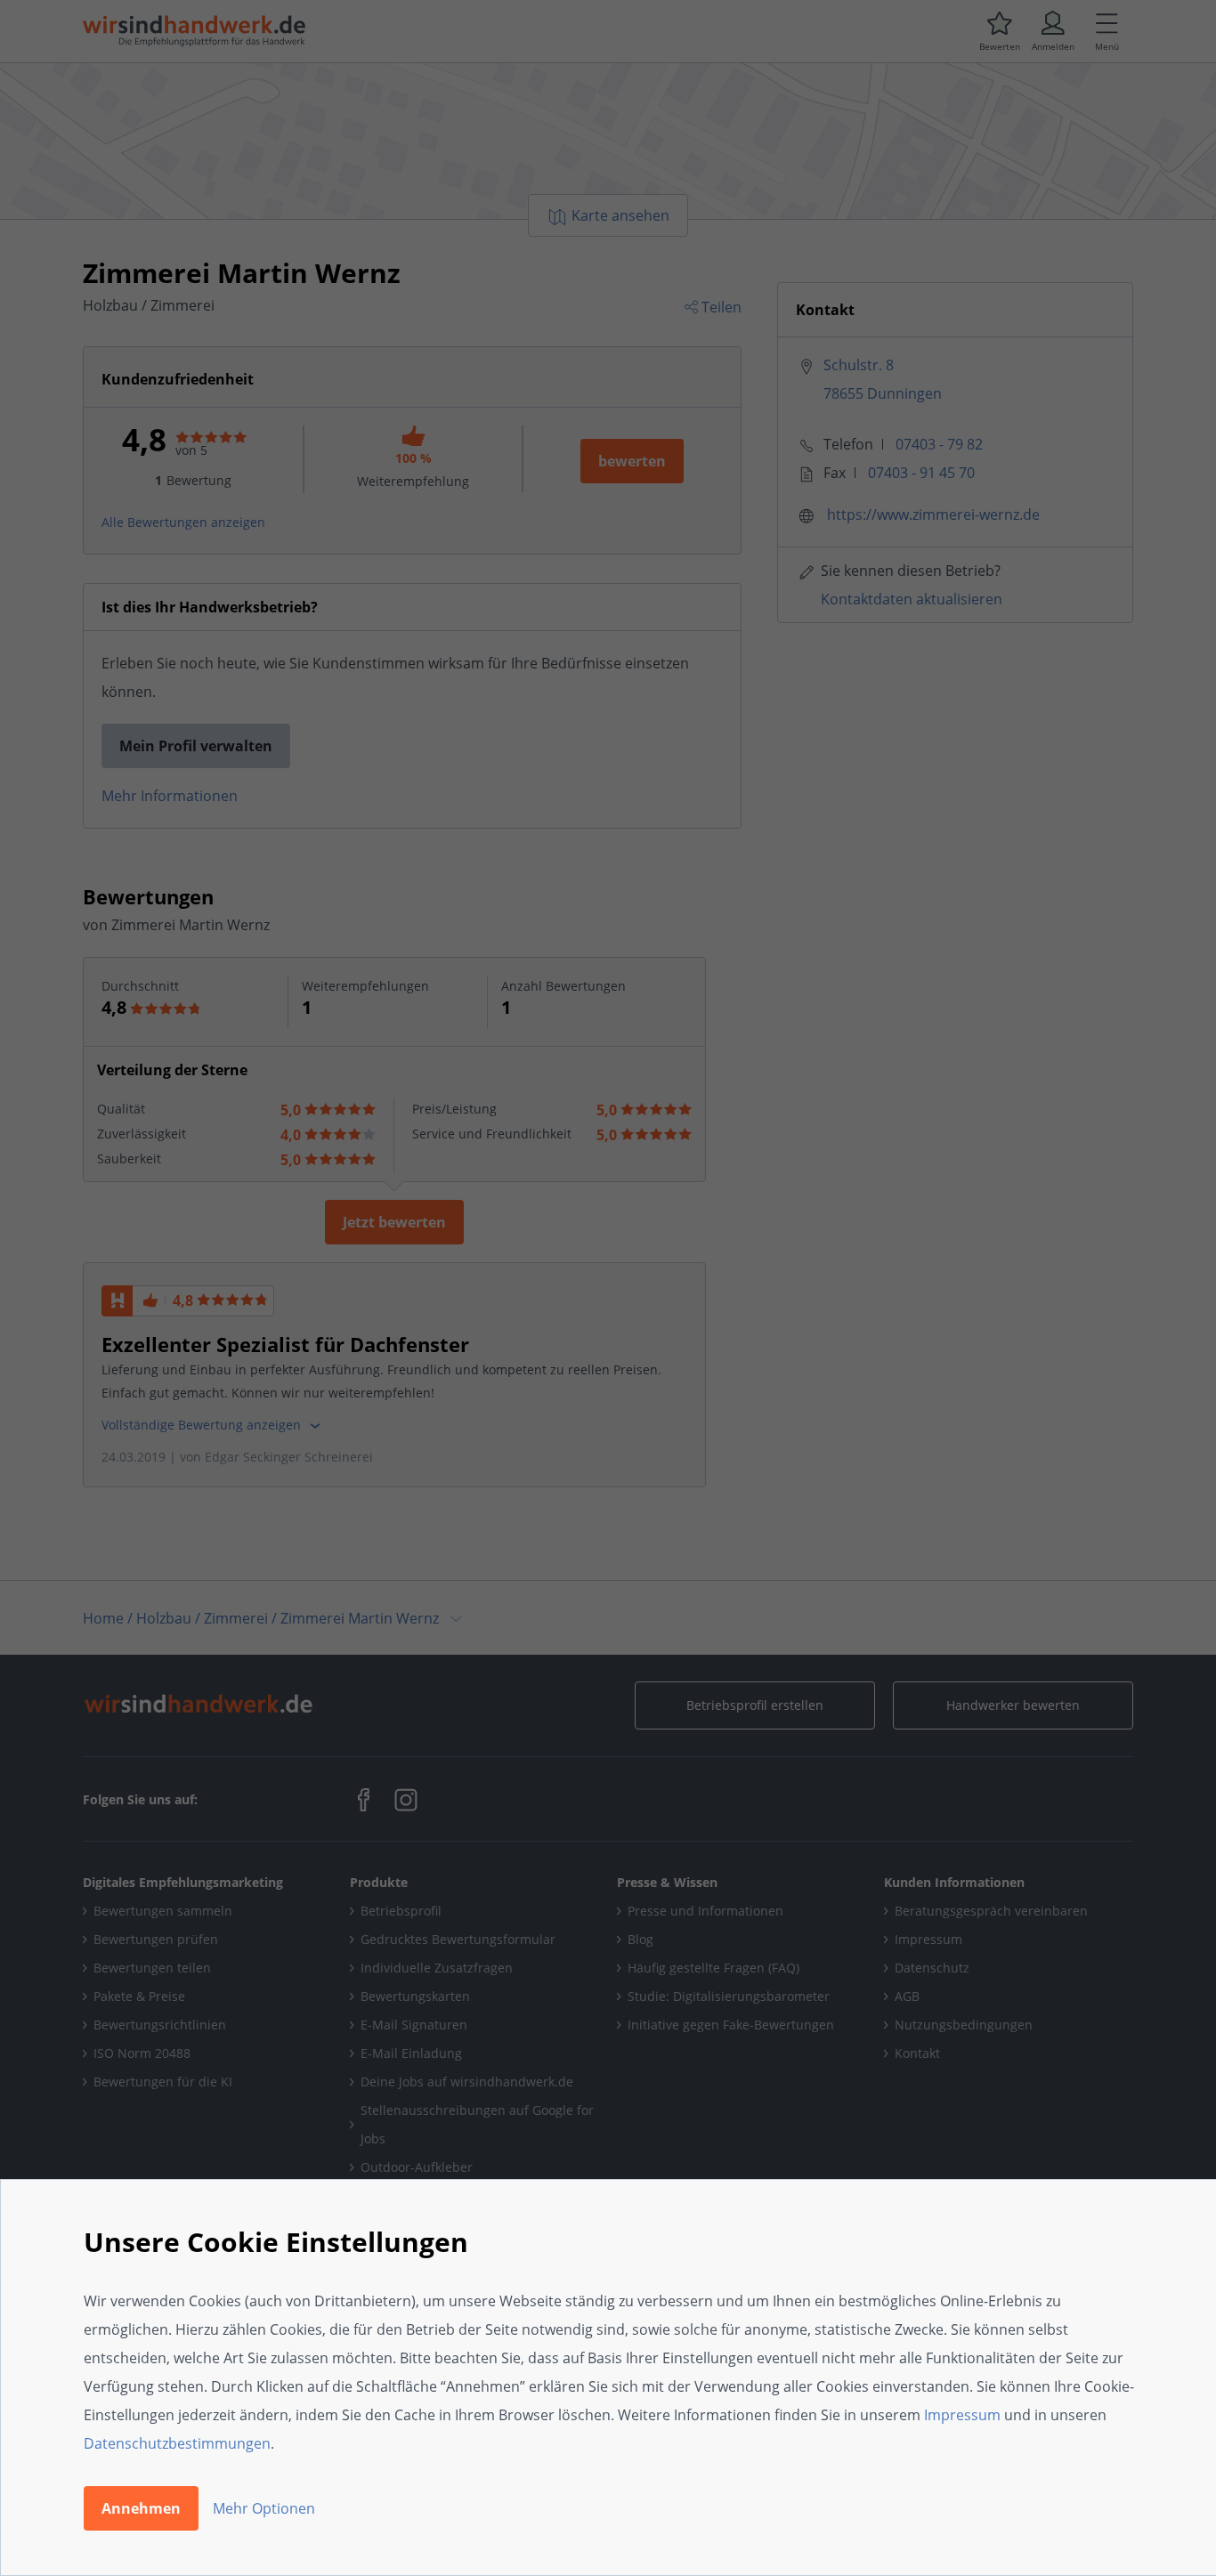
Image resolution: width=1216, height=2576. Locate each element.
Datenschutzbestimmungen (177, 2443)
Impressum (962, 2415)
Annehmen (141, 2508)
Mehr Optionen (264, 2508)
